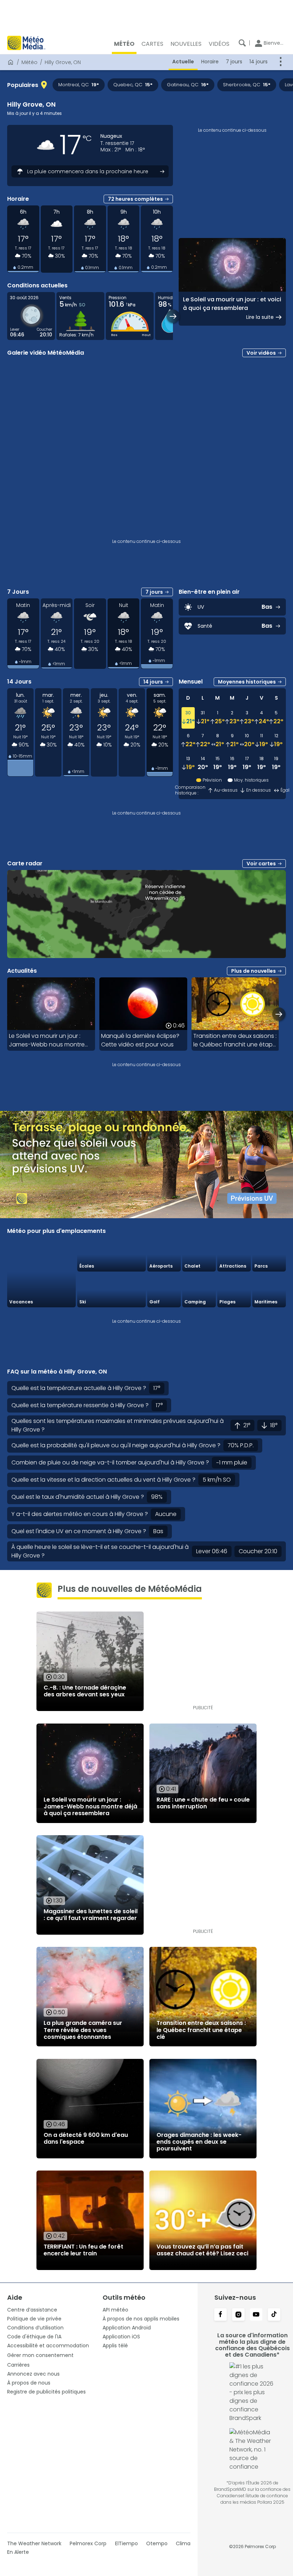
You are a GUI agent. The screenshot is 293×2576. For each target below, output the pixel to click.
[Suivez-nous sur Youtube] (256, 2315)
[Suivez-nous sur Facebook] (220, 2315)
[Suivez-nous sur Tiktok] (274, 2315)
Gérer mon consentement (40, 2355)
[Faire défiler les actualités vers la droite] (279, 1014)
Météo (29, 62)
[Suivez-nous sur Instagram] (238, 2315)
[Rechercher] (242, 43)
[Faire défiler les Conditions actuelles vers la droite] (173, 316)
